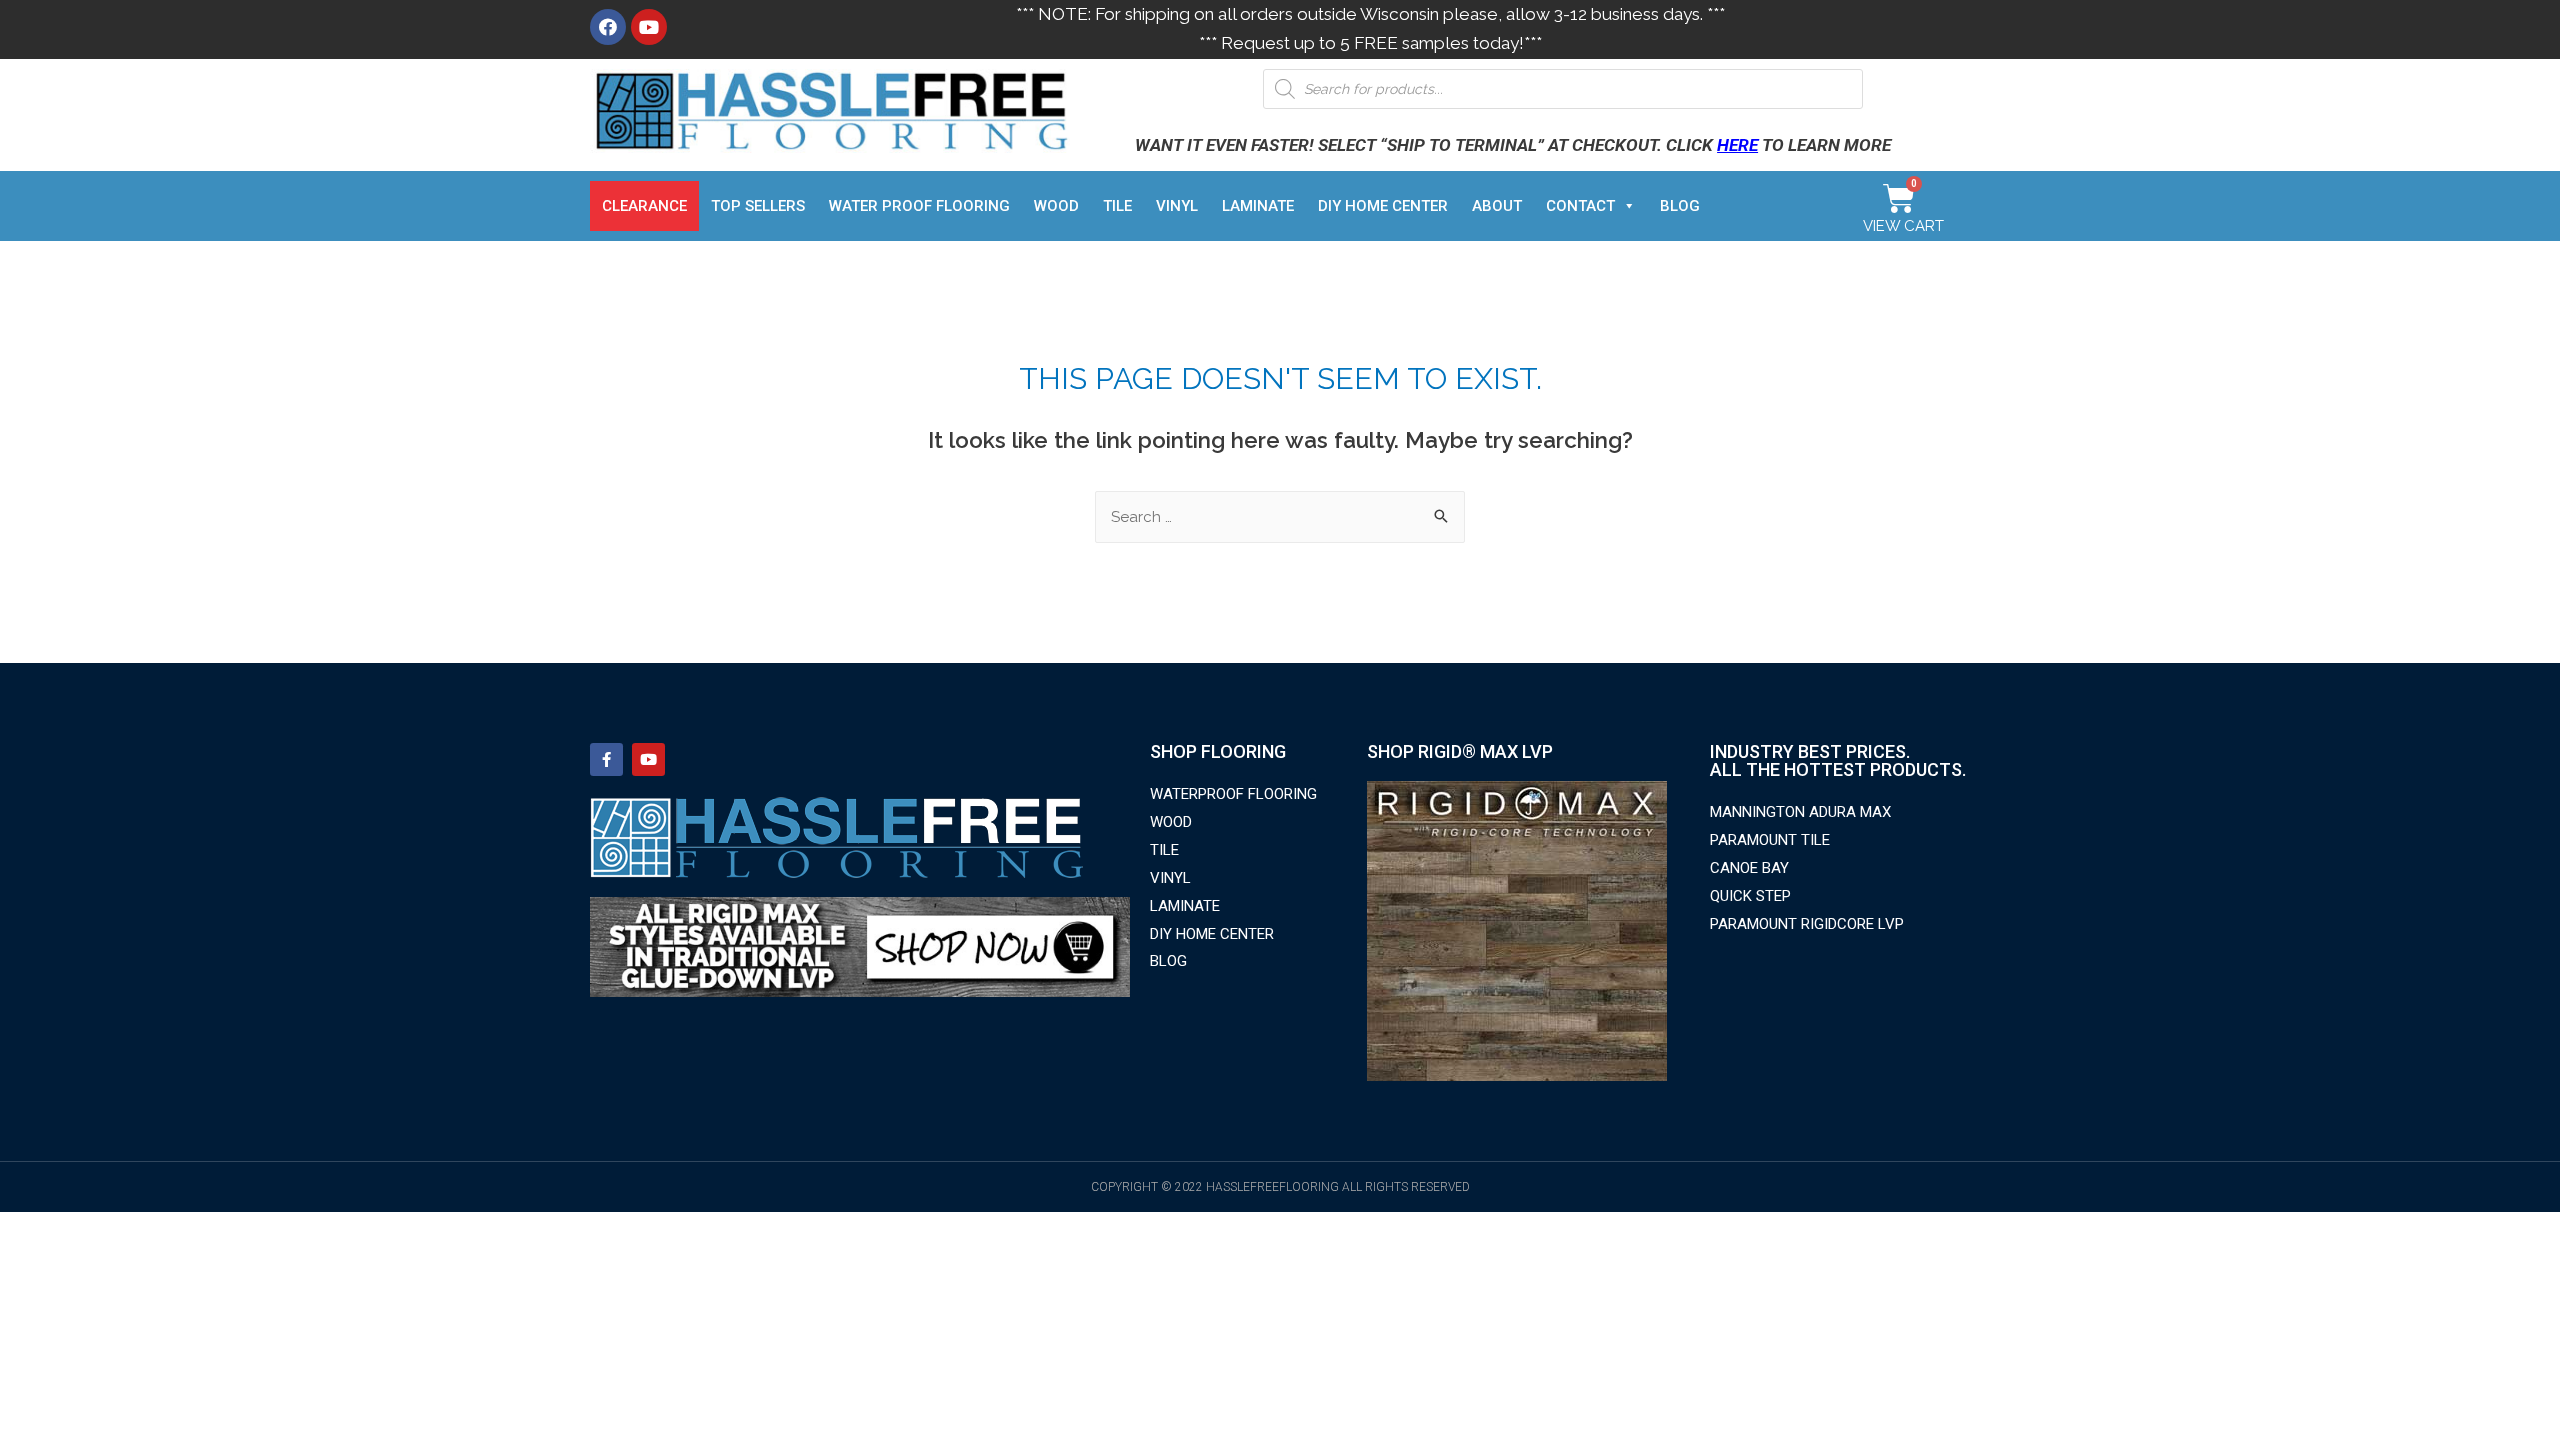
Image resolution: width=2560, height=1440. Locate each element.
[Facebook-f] (606, 759)
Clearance (644, 206)
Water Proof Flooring (919, 206)
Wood (1056, 206)
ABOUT (1497, 206)
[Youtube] (649, 27)
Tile (1117, 206)
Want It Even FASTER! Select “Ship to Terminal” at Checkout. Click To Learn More (1513, 145)
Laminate (1258, 206)
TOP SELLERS (758, 206)
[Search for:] (1280, 517)
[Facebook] (608, 27)
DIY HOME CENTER (1383, 206)
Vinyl (1177, 206)
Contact (1580, 206)
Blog (1680, 206)
